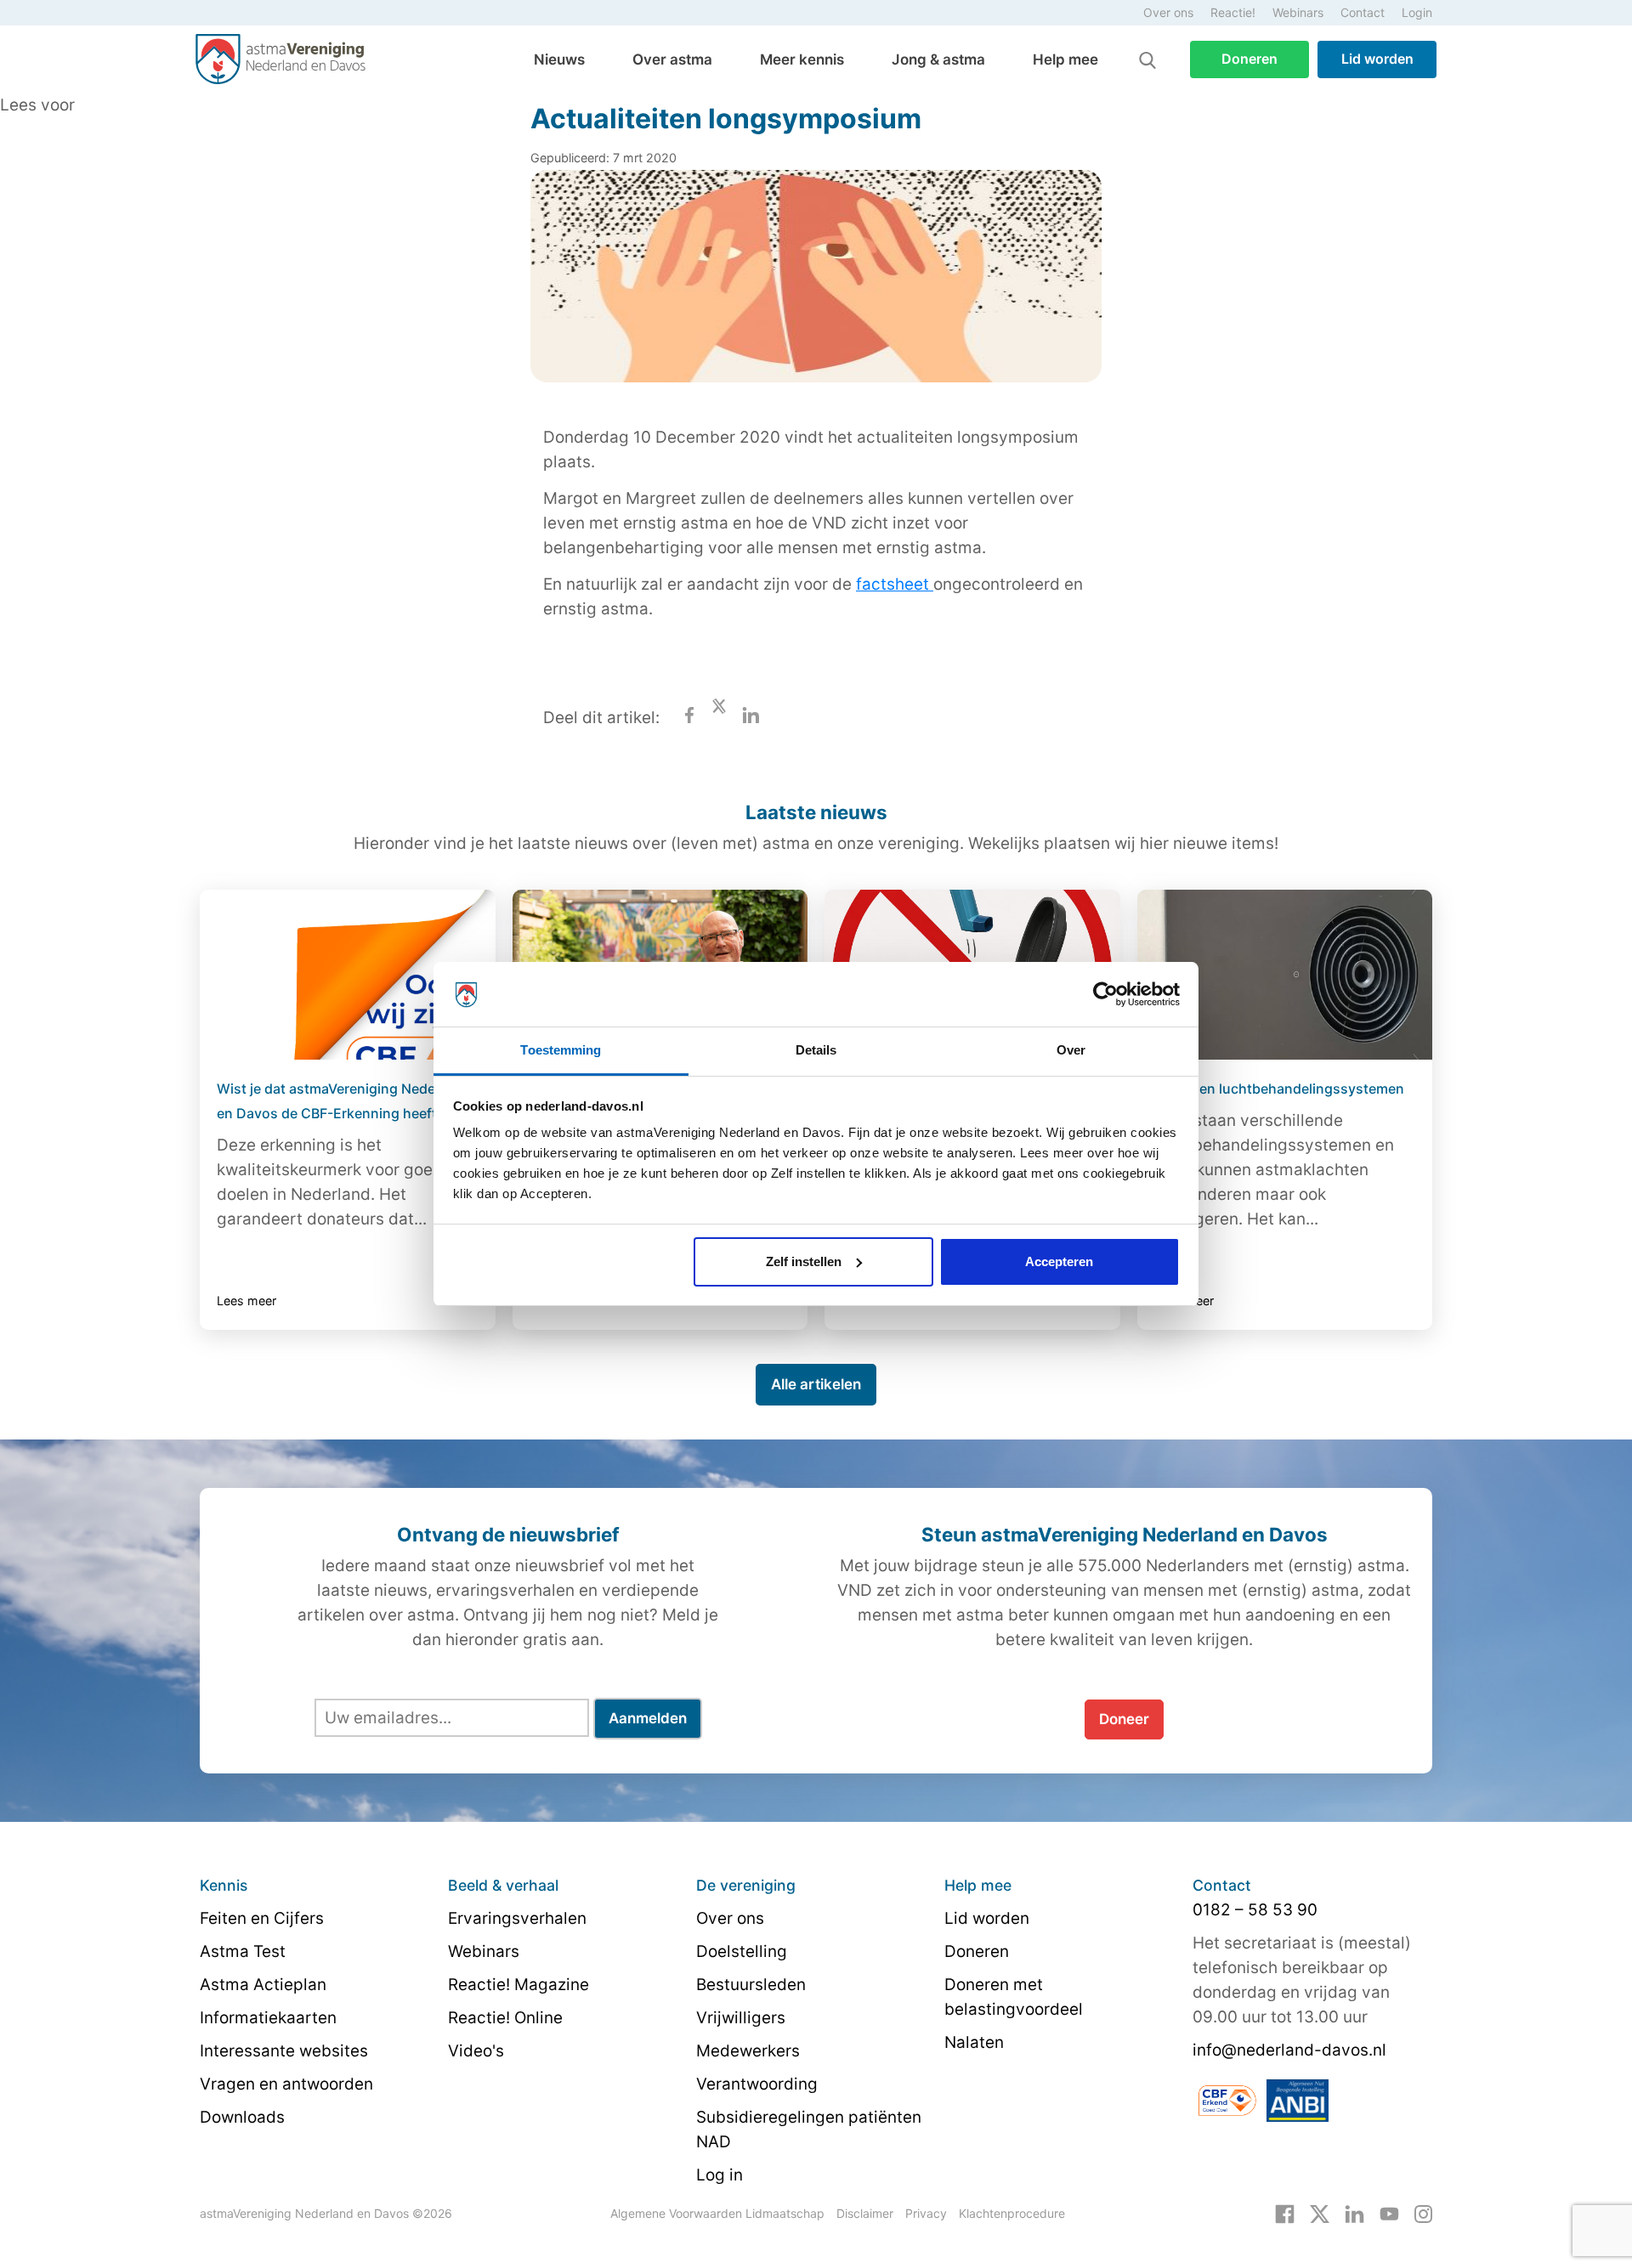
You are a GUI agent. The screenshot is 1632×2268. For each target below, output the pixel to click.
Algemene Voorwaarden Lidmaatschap (717, 2213)
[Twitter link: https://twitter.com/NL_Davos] (1320, 2213)
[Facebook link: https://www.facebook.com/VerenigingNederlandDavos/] (1285, 2213)
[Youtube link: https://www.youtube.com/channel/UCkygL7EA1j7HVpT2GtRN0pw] (1389, 2213)
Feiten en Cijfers (262, 1918)
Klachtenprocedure (1012, 2213)
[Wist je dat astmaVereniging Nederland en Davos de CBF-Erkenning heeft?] (348, 975)
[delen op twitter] (719, 718)
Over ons (1168, 12)
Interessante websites (284, 2051)
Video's (476, 2051)
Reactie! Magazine (518, 1985)
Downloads (242, 2117)
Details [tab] (816, 1050)
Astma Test (243, 1951)
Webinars (1298, 12)
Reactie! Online (505, 2018)
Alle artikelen (816, 1384)
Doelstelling (742, 1951)
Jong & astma (938, 59)
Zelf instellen (804, 1261)
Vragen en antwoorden (286, 2084)
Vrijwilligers (741, 2018)
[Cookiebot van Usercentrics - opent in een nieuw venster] (1105, 994)
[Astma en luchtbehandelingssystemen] (1285, 975)
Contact (1363, 12)
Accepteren (1059, 1261)
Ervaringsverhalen (517, 1918)
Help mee (1065, 59)
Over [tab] (1071, 1050)
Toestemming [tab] (561, 1050)
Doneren (1249, 59)
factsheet (895, 584)
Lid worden (1377, 59)
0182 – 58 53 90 (1255, 1910)
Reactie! (1233, 12)
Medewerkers (748, 2051)
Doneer (1124, 1719)
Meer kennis (802, 59)
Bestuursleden (751, 1985)
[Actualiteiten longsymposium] (816, 288)
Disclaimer (865, 2213)
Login (1417, 12)
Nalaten (974, 2042)
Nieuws (559, 59)
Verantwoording (757, 2084)
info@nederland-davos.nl (1289, 2050)
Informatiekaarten (268, 2018)
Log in (720, 2175)
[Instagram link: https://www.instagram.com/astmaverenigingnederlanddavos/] (1423, 2213)
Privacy (926, 2213)
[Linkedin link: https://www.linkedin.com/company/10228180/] (1354, 2213)
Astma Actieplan (263, 1985)
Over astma (672, 59)
